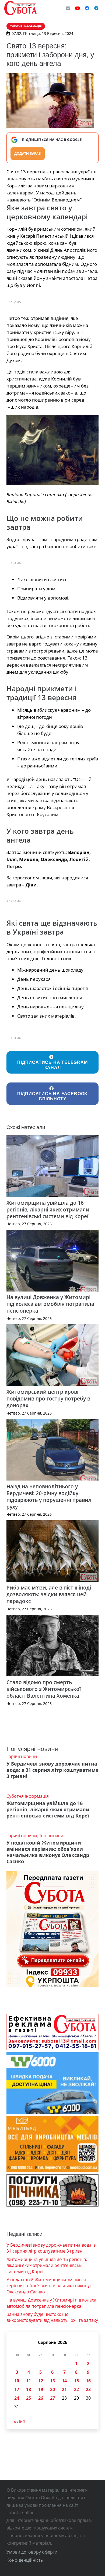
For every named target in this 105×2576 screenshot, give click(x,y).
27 (52, 2398)
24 (17, 2398)
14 (64, 2381)
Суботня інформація (28, 1796)
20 (52, 2389)
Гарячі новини (22, 1756)
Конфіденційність (25, 2560)
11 (29, 2381)
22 (76, 2389)
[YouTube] (78, 8)
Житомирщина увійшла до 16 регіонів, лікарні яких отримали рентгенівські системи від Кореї (48, 1209)
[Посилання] (20, 8)
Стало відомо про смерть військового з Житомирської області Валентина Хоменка (44, 1689)
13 (52, 2381)
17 (17, 2389)
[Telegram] (96, 8)
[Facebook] (87, 8)
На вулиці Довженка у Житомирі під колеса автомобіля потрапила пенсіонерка (50, 1304)
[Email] (68, 8)
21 (64, 2389)
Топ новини (51, 1836)
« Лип (20, 2421)
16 (88, 2381)
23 (88, 2389)
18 (29, 2389)
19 (41, 2389)
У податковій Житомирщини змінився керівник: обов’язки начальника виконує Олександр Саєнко (48, 1852)
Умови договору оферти (32, 2552)
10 (17, 2381)
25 (29, 2398)
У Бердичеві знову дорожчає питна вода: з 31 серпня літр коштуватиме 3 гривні (52, 1770)
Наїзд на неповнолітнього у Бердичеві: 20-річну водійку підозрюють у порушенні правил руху (49, 1496)
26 (41, 2398)
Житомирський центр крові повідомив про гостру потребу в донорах (48, 1398)
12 (41, 2381)
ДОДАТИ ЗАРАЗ (28, 153)
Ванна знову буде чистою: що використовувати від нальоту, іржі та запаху (52, 2317)
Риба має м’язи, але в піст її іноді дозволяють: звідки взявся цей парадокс (49, 1594)
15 (76, 2381)
